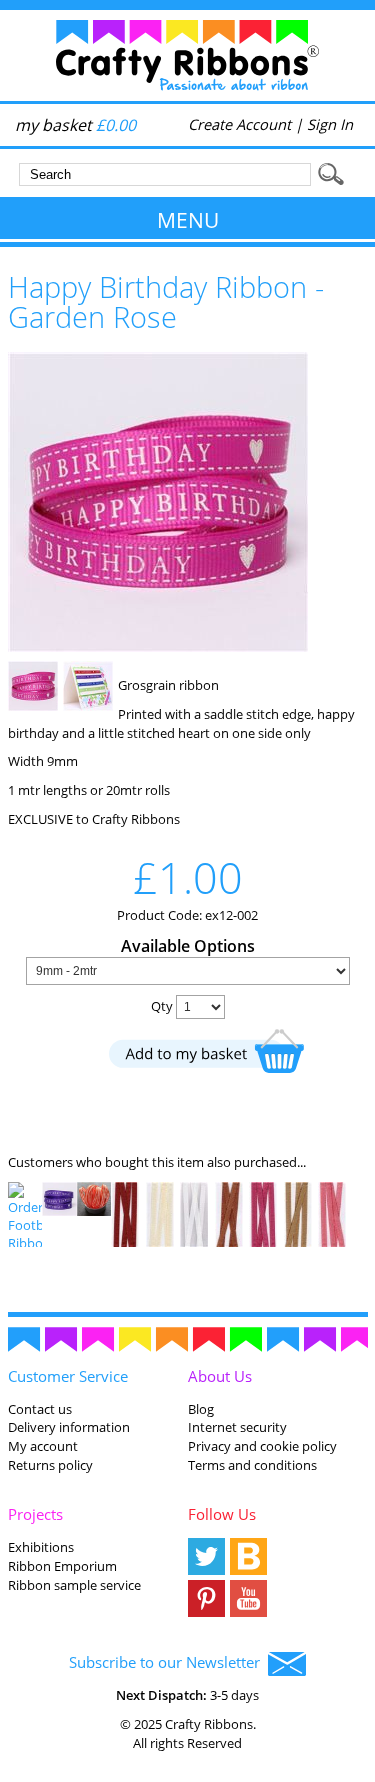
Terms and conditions (252, 1465)
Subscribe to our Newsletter (168, 1662)
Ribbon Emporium (62, 1566)
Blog (201, 1409)
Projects (35, 1514)
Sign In (330, 124)
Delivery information (69, 1427)
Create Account (239, 124)
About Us (220, 1376)
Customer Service (68, 1376)
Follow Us (222, 1514)
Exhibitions (41, 1547)
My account (43, 1446)
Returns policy (50, 1465)
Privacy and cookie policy (262, 1446)
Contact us (40, 1409)
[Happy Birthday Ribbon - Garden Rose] (158, 647)
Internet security (237, 1427)
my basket (75, 125)
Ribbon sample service (74, 1585)
